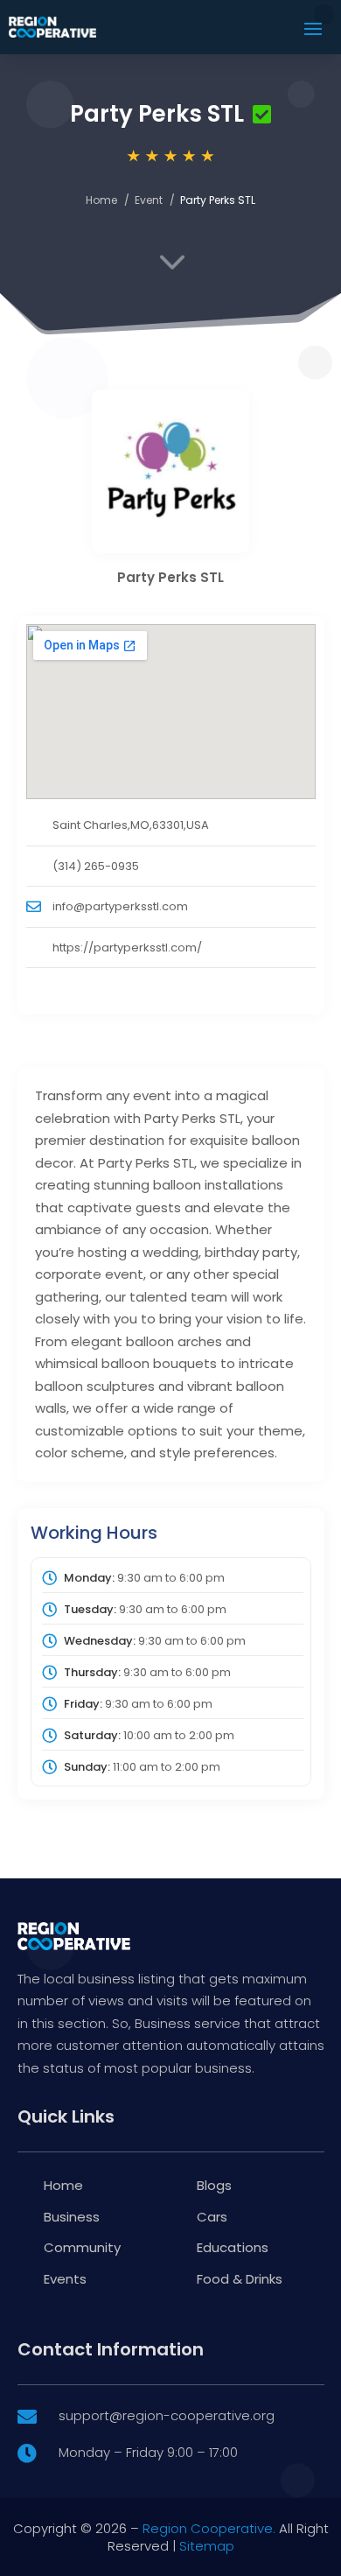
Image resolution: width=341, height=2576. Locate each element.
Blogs (214, 2185)
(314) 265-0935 (96, 866)
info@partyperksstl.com (120, 906)
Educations (233, 2247)
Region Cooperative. (209, 2528)
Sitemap (207, 2546)
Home (101, 200)
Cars (212, 2217)
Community (82, 2247)
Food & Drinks (240, 2279)
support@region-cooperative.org (167, 2415)
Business (72, 2217)
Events (65, 2279)
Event (149, 200)
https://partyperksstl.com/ (127, 948)
